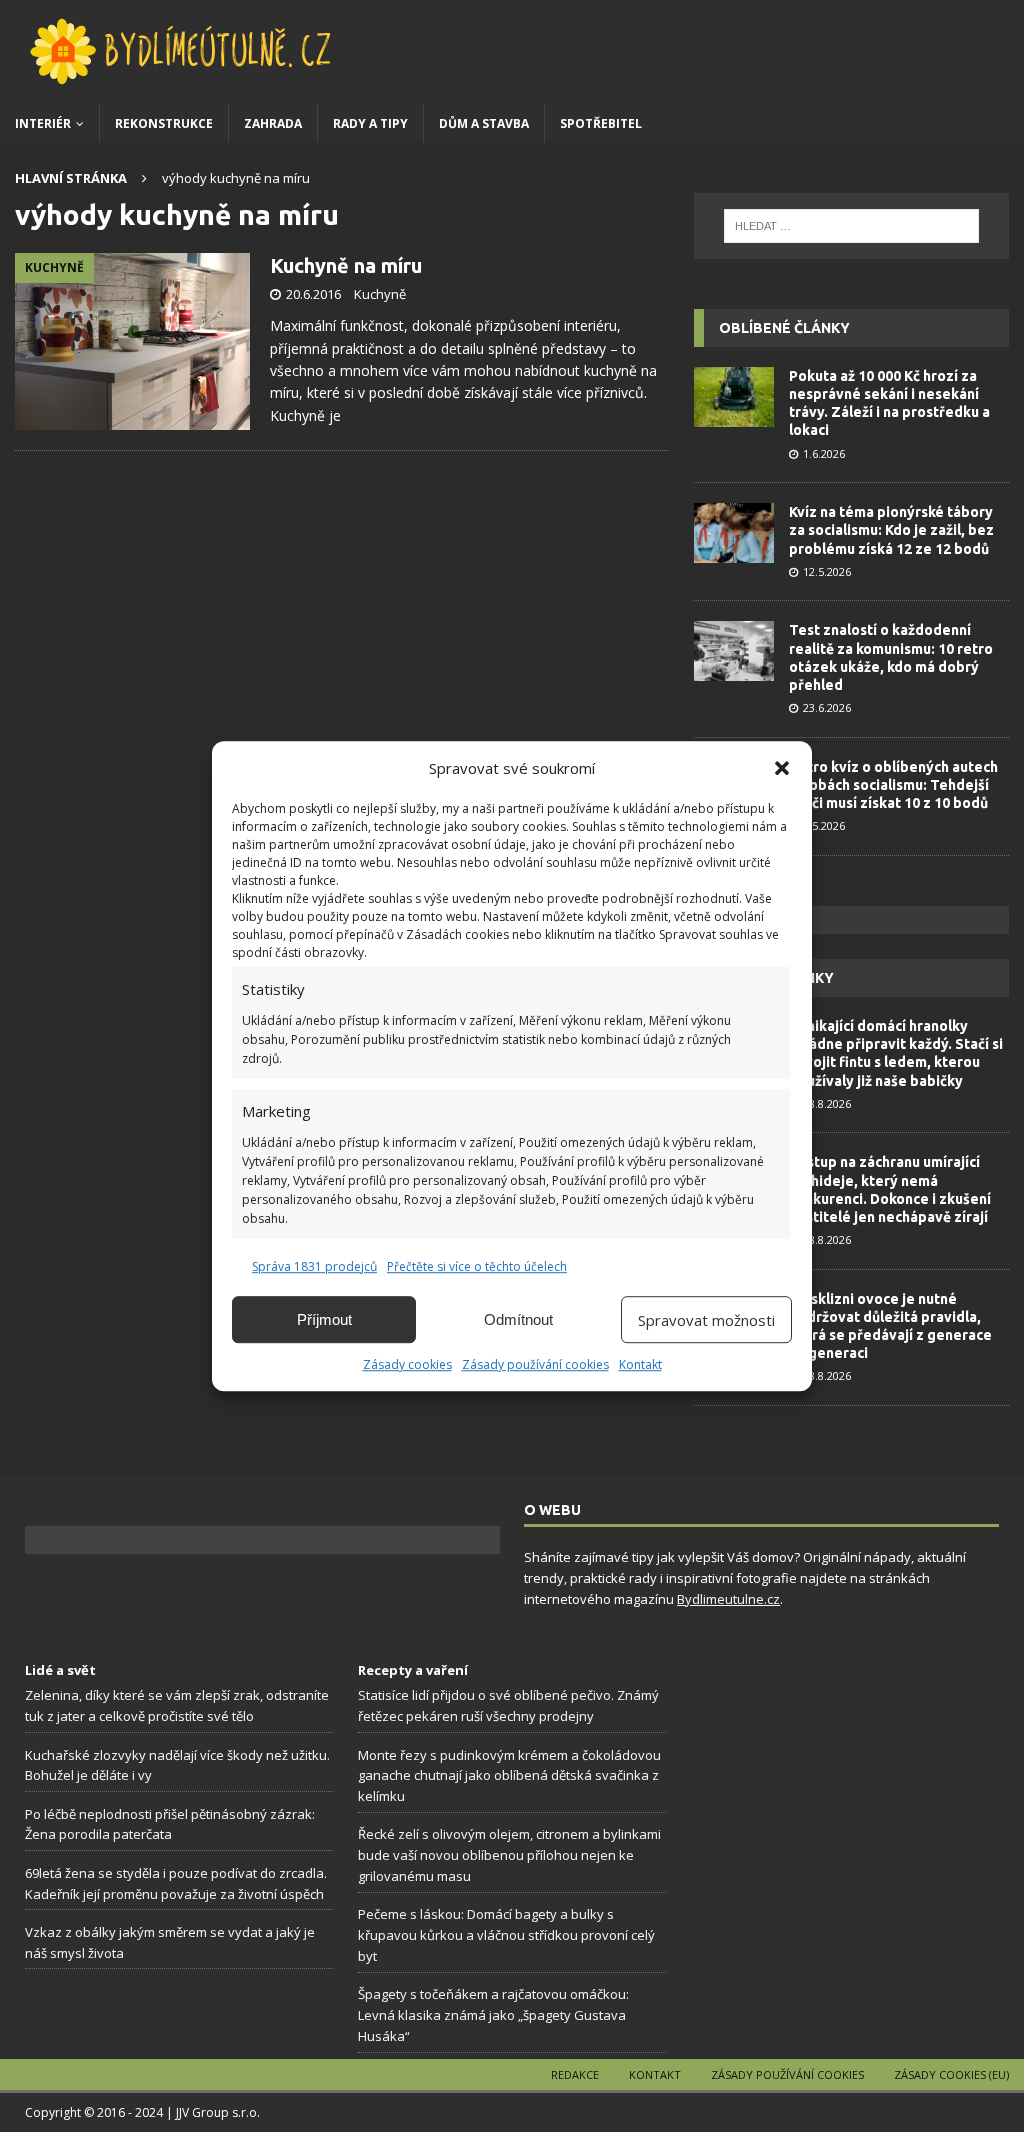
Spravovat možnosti (706, 1320)
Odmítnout (518, 1319)
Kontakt (640, 1364)
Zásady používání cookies (535, 1364)
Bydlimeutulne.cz (728, 1599)
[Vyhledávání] (851, 226)
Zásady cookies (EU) (951, 2074)
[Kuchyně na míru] (132, 341)
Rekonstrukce (164, 123)
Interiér (43, 123)
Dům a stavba (484, 123)
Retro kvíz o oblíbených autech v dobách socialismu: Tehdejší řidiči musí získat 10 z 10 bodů (893, 785)
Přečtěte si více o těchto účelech (477, 1266)
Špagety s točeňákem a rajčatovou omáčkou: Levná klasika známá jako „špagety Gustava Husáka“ (493, 2015)
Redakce (575, 2074)
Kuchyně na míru (346, 265)
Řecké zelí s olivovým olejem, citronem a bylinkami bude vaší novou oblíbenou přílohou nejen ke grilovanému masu (509, 1855)
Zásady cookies (407, 1364)
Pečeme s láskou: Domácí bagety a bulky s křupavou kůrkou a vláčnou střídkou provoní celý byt (506, 1935)
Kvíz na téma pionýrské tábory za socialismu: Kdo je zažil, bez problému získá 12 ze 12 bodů (891, 530)
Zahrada (273, 123)
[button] (782, 768)
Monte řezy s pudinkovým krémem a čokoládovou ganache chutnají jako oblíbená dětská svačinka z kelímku (509, 1776)
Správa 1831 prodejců (314, 1266)
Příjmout (324, 1319)
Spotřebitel (601, 123)
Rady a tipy (370, 123)
